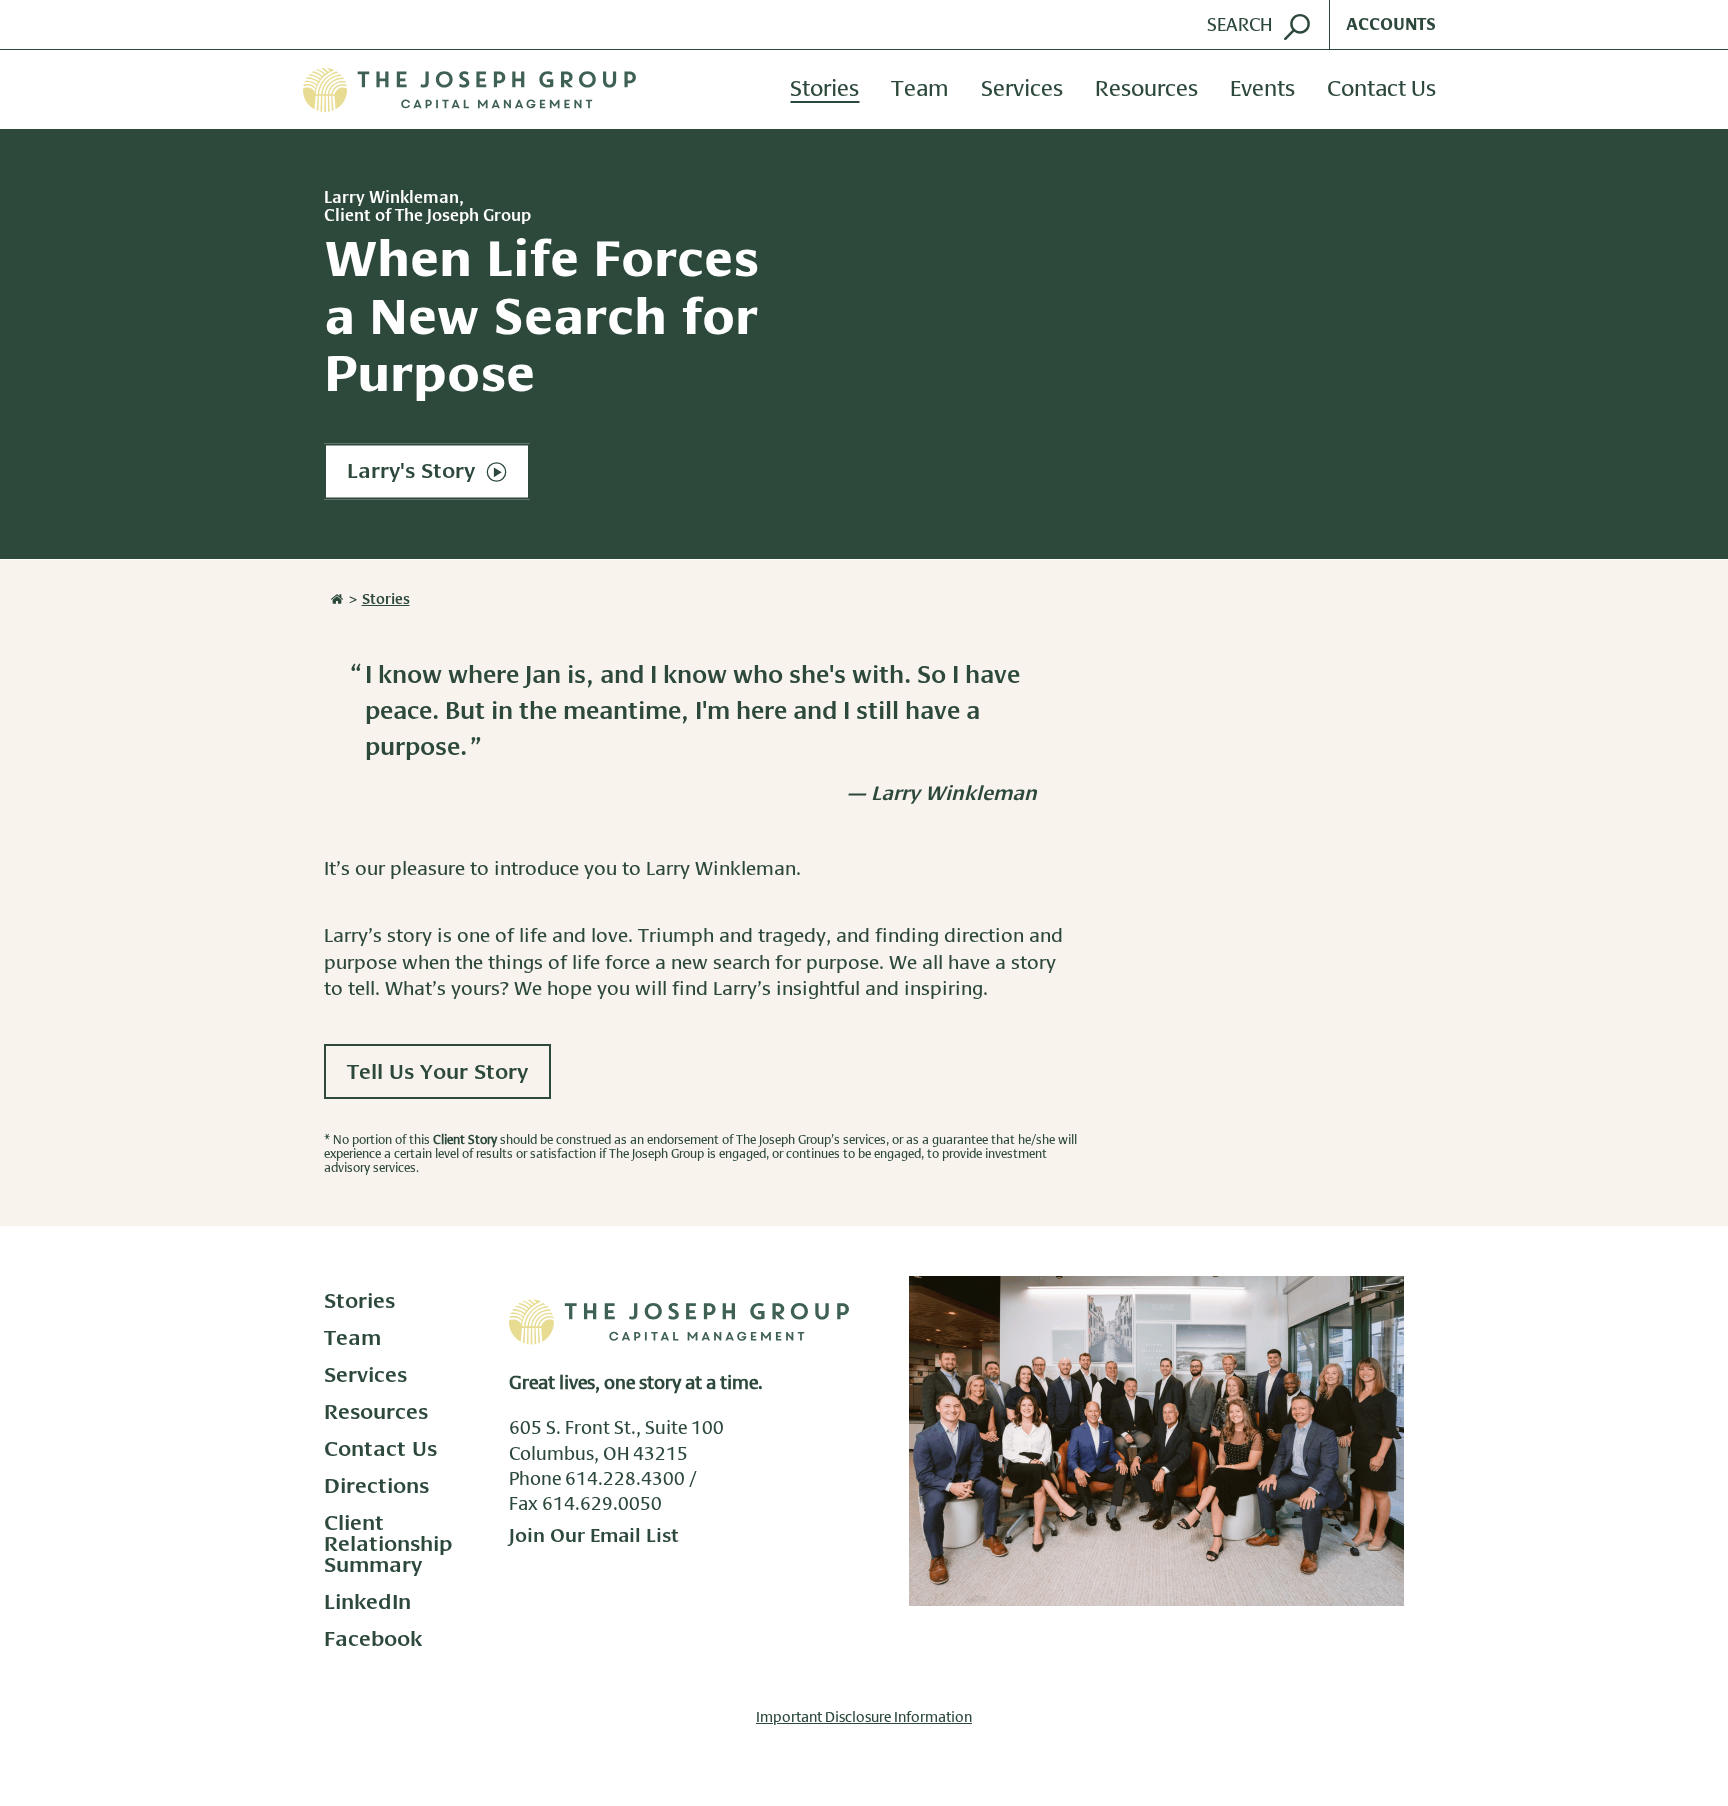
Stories (824, 90)
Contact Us (1381, 90)
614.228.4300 (625, 1480)
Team (920, 90)
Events (1262, 90)
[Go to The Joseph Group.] (335, 600)
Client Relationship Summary (388, 1544)
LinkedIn (367, 1602)
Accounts (1391, 25)
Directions (376, 1486)
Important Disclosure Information (864, 1718)
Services (1022, 90)
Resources (1146, 90)
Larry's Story (414, 472)
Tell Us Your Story (437, 1072)
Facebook (373, 1639)
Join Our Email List (594, 1536)
